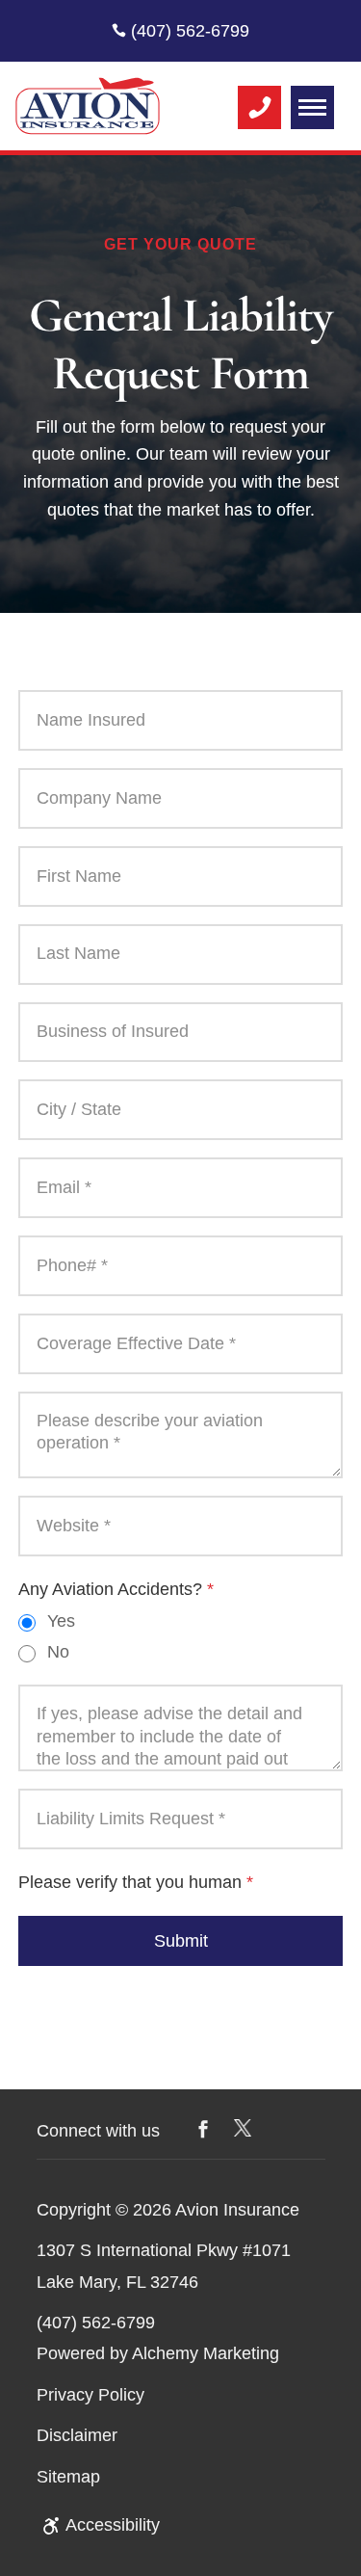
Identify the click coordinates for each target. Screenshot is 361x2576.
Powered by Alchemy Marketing (158, 2353)
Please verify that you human (136, 1882)
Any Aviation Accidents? (116, 1589)
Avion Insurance (237, 2210)
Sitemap (68, 2477)
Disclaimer (77, 2435)
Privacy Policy (90, 2395)
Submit (181, 1941)
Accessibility (113, 2525)
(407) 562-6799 (188, 31)
